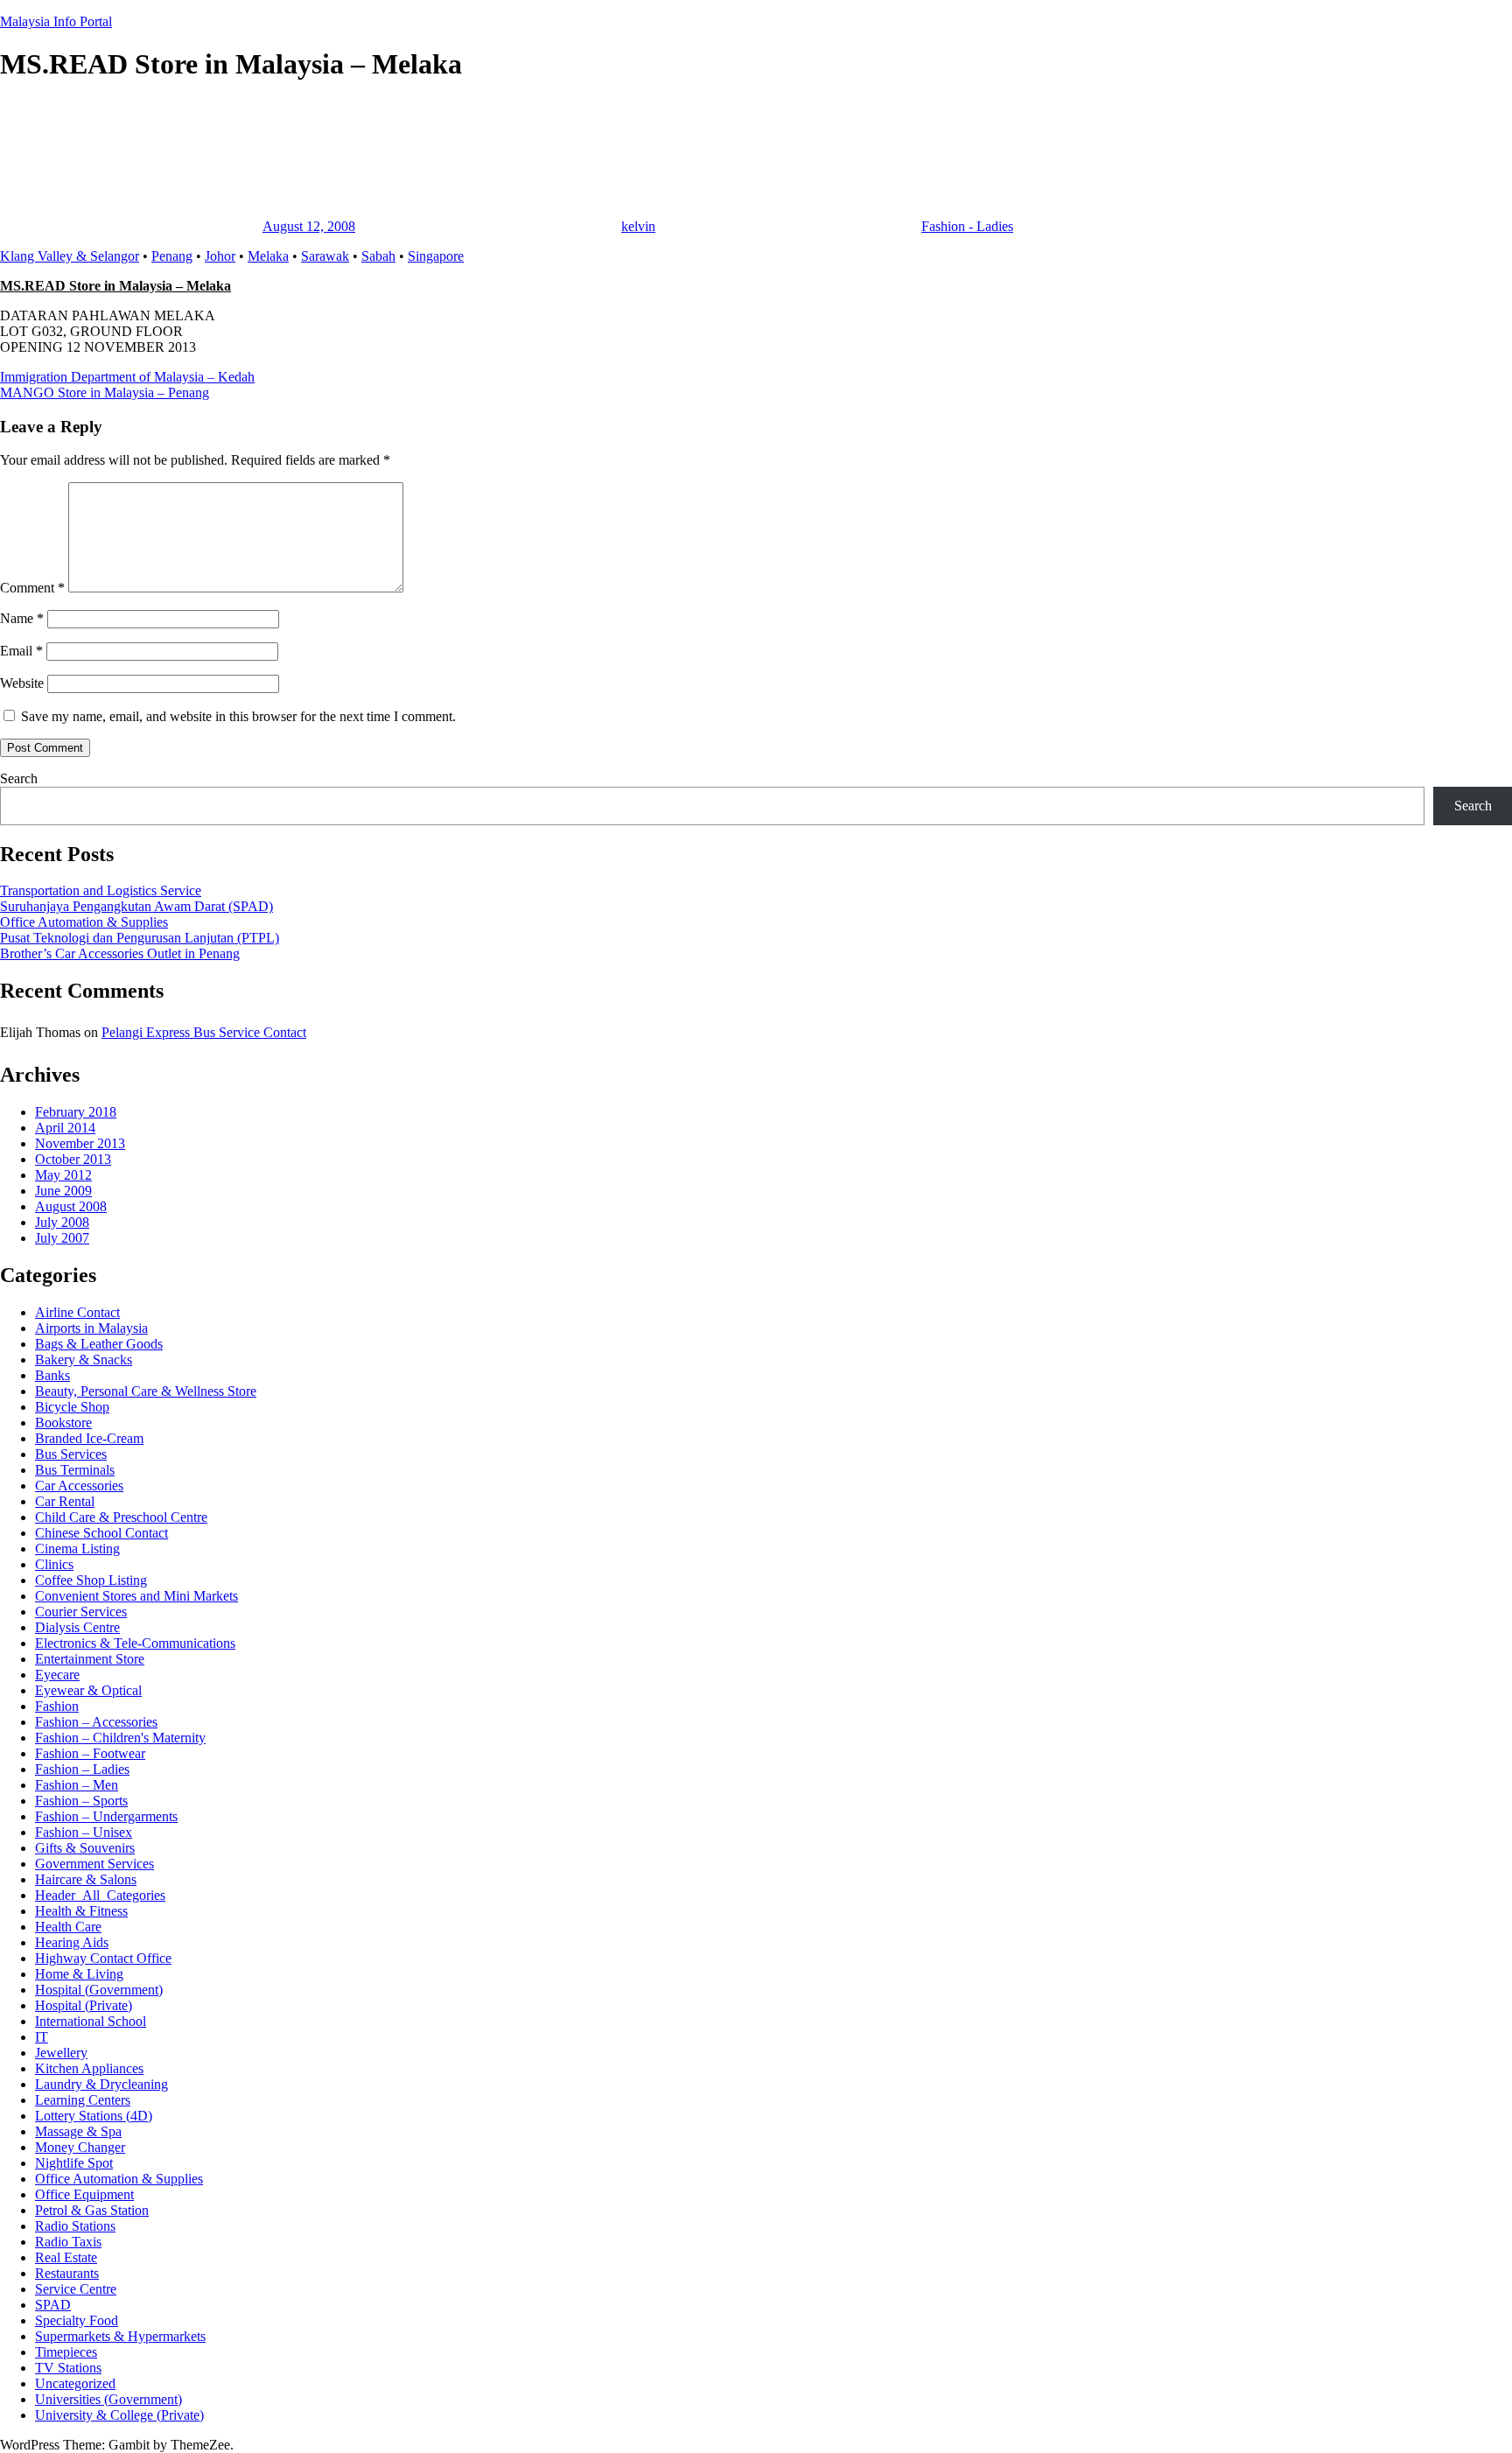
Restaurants (67, 2273)
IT (42, 2037)
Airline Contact (77, 1312)
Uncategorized (75, 2383)
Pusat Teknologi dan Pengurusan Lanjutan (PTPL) (140, 938)
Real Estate (66, 2257)
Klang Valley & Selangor (70, 256)
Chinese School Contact (101, 1533)
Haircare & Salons (86, 1879)
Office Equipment (84, 2194)
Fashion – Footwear (90, 1753)
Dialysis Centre (77, 1627)
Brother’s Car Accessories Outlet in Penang (120, 953)
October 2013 (73, 1159)
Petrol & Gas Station (92, 2210)
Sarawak (325, 256)
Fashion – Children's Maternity (120, 1738)
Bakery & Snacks (84, 1360)
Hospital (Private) (84, 2005)
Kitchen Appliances (89, 2068)
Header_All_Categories (100, 1895)
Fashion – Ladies (82, 1769)
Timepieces (66, 2352)
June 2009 (63, 1191)
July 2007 (62, 1238)
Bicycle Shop (72, 1407)
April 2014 (65, 1128)
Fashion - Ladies (967, 226)
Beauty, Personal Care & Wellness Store (146, 1391)
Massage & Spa (78, 2131)
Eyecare (57, 1675)
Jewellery (61, 2053)
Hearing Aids (72, 1942)
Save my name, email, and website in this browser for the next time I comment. (238, 716)
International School (91, 2021)
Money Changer (80, 2147)
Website (22, 683)
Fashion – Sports (81, 1801)
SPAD (53, 2305)
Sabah (378, 256)
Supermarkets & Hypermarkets (120, 2336)
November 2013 (80, 1143)
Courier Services (81, 1612)
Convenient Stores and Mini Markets (136, 1596)
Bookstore (63, 1423)
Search (19, 778)
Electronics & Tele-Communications (135, 1643)
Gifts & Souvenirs (85, 1848)
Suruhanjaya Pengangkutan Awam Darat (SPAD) (136, 906)
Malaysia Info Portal (56, 21)
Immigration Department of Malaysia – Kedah (127, 377)
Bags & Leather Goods (99, 1344)
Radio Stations (75, 2226)
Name (22, 618)
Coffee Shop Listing (91, 1580)
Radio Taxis (68, 2242)
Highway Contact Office (103, 1958)
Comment (32, 588)
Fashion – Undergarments (106, 1816)
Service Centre (76, 2289)
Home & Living (79, 1974)
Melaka (268, 256)
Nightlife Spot (74, 2163)
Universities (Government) (108, 2399)
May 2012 (63, 1175)
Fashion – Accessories (96, 1722)
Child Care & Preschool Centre (121, 1517)
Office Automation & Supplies (84, 922)
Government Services (94, 1864)
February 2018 (76, 1112)
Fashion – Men (77, 1785)
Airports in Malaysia (91, 1328)
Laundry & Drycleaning (101, 2084)
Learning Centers (83, 2100)
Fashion (57, 1706)
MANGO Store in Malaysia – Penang (105, 392)
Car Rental (65, 1501)
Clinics (54, 1564)
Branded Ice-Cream (89, 1438)
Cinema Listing (77, 1549)
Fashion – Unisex (84, 1832)
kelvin (638, 226)
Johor (220, 256)
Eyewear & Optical (88, 1690)
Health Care (68, 1927)
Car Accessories (79, 1486)
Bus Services (71, 1454)
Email (21, 651)
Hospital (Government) (99, 1990)
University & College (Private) (119, 2415)
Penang (172, 256)
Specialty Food (77, 2320)
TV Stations (68, 2368)
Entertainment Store (90, 1659)
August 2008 (71, 1206)
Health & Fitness (81, 1911)
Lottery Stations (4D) (94, 2116)
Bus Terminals (75, 1470)
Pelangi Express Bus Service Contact (204, 1032)
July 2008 (62, 1222)
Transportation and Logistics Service (101, 890)
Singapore (436, 256)
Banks (52, 1375)
